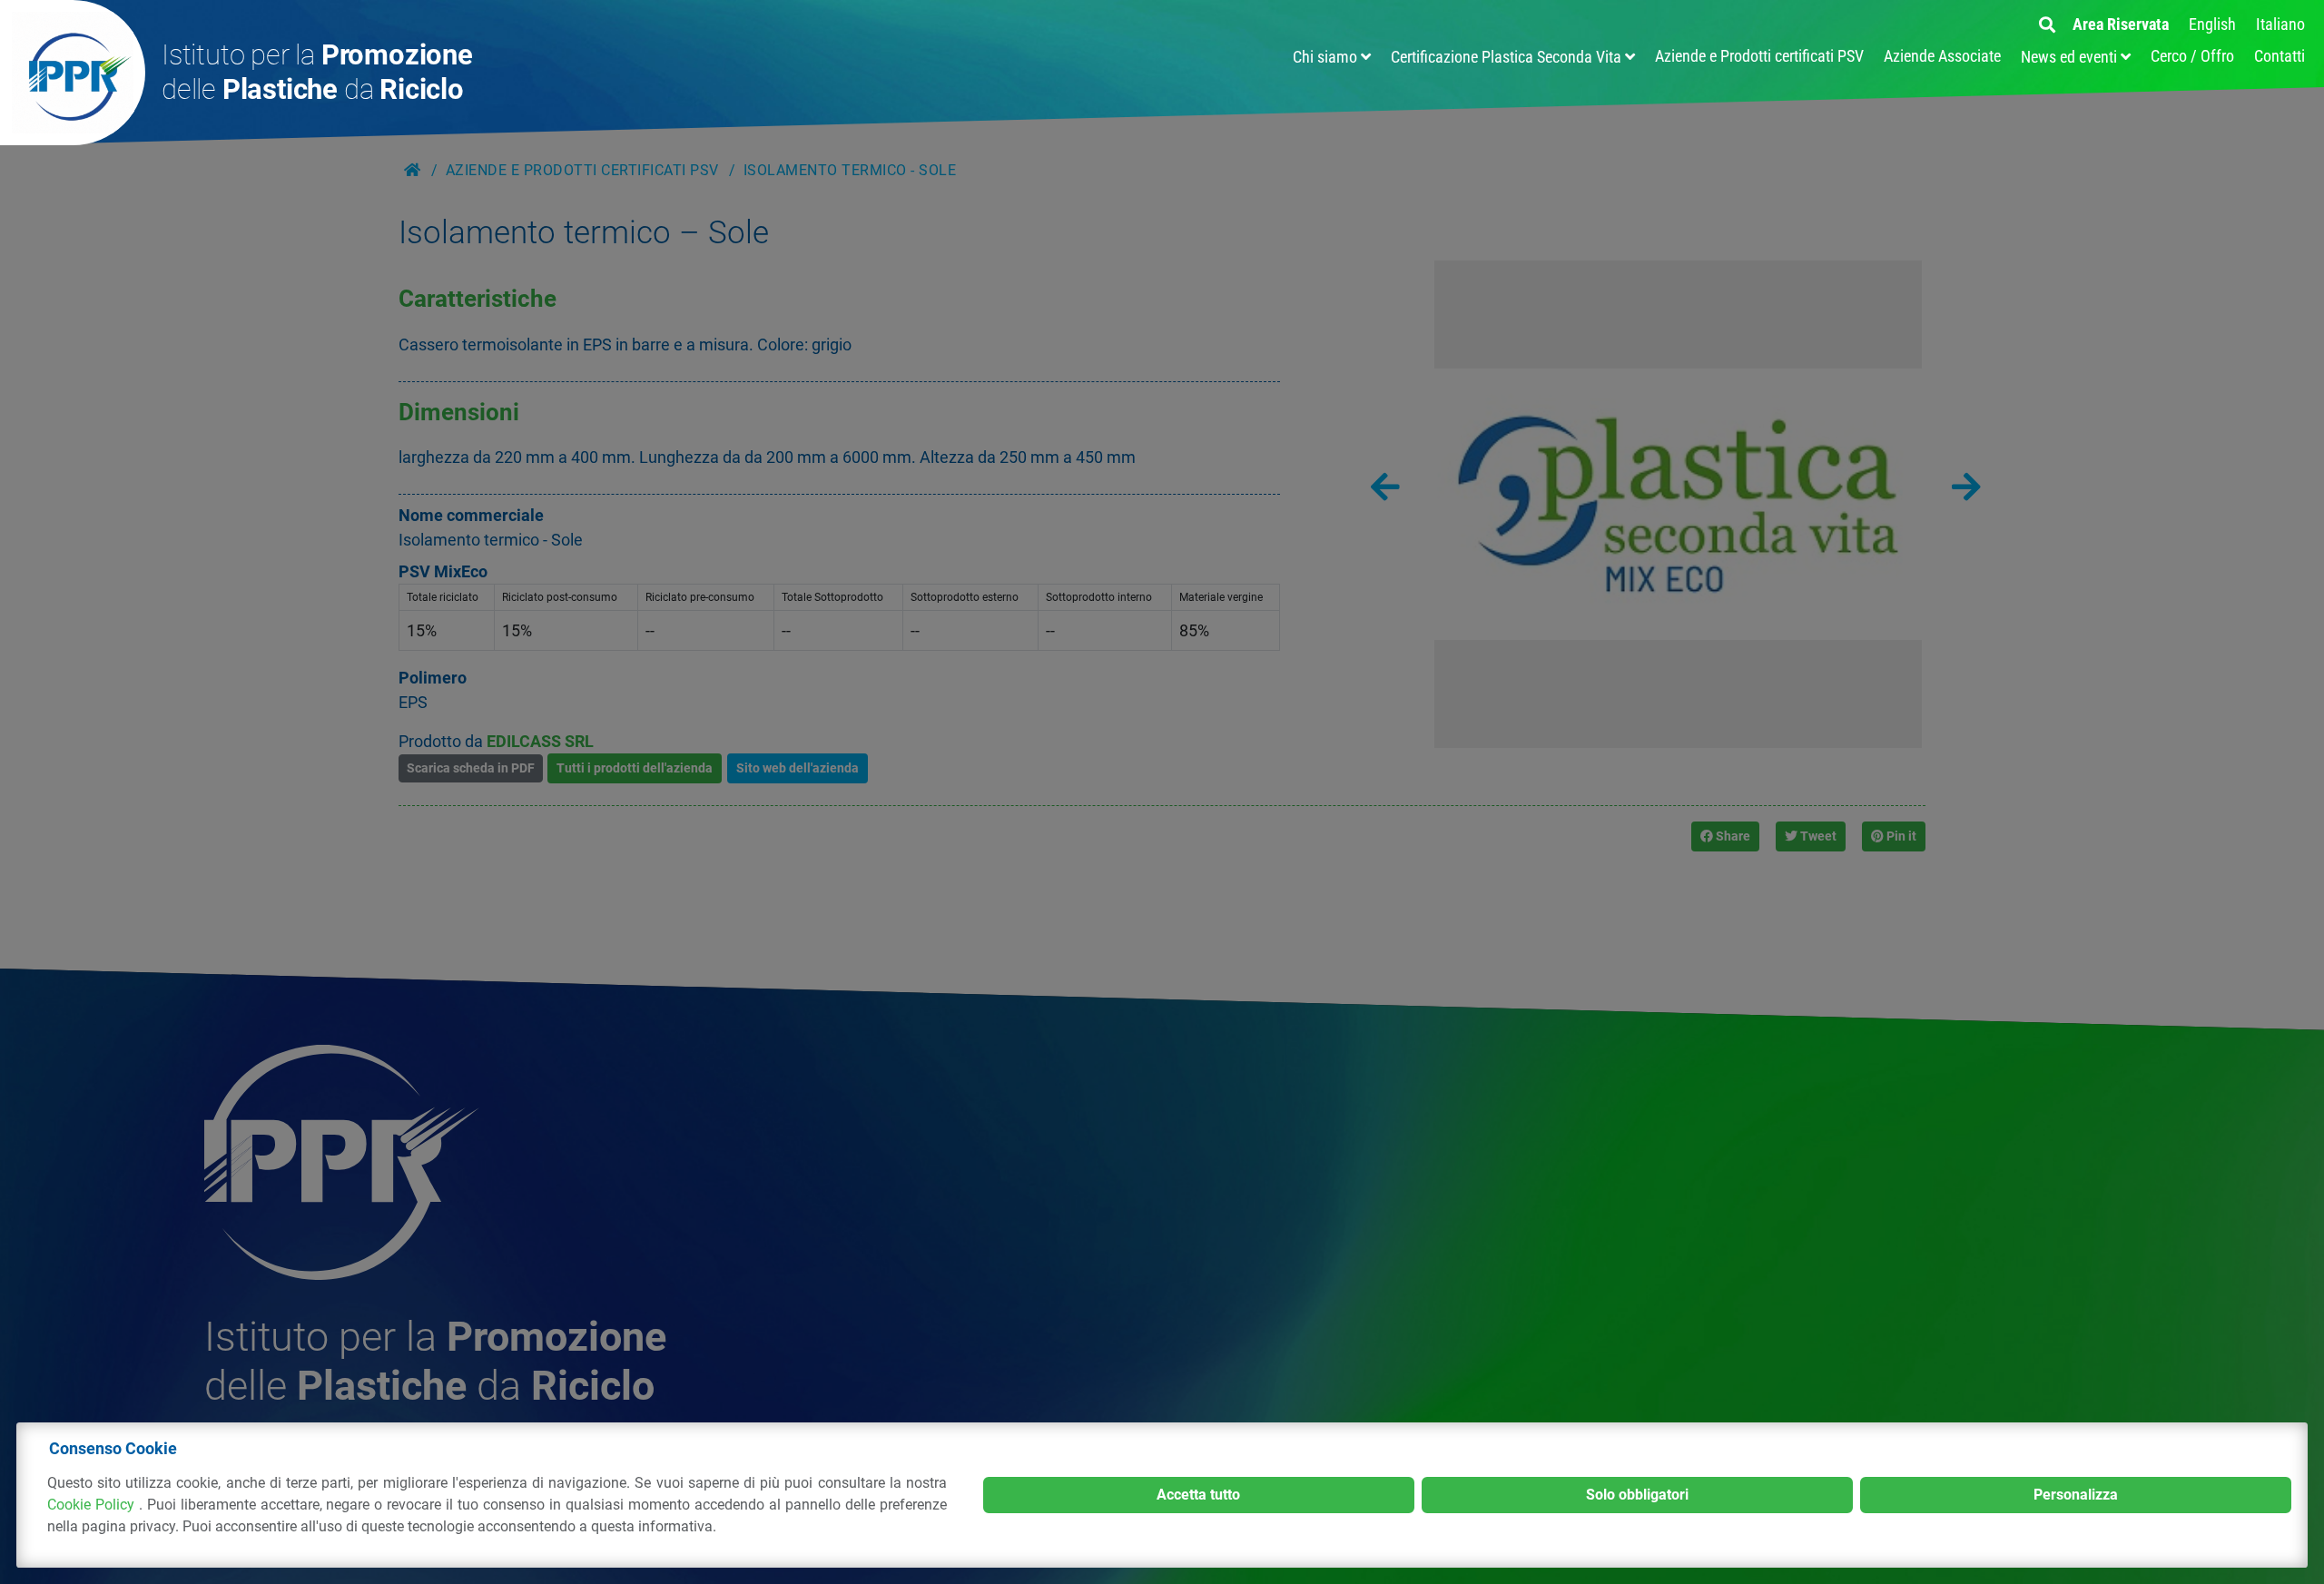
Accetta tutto (1198, 1495)
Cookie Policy (93, 1505)
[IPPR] (73, 73)
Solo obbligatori (1637, 1495)
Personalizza (2076, 1495)
